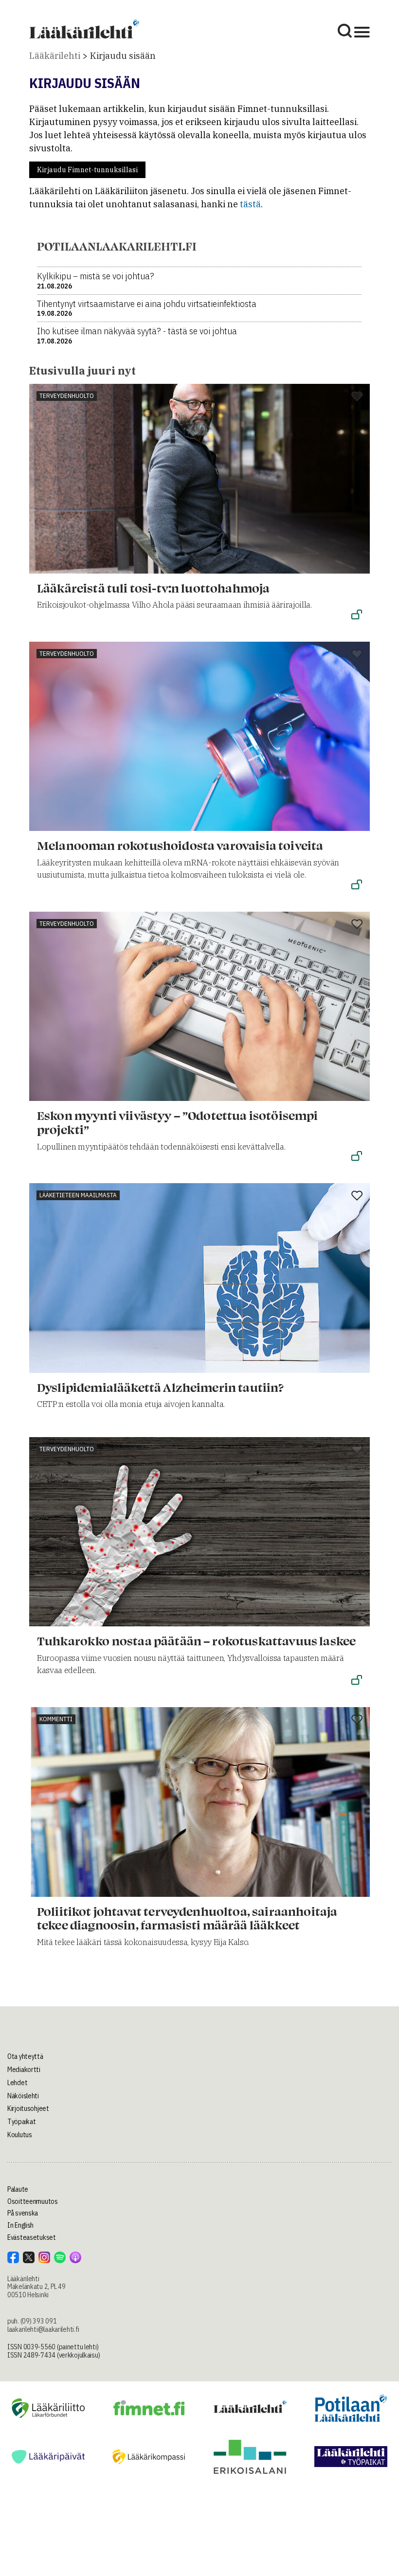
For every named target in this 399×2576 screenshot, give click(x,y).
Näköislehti (23, 2096)
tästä (250, 204)
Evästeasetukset (32, 2237)
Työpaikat (21, 2122)
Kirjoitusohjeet (28, 2108)
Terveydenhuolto (67, 396)
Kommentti (56, 1719)
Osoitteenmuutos (33, 2201)
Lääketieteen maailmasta (78, 1195)
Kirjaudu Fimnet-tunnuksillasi (87, 170)
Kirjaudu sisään (123, 56)
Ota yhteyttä (25, 2056)
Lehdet (17, 2083)
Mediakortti (24, 2070)
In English (20, 2225)
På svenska (23, 2213)
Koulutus (20, 2135)
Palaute (18, 2189)
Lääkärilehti (55, 56)
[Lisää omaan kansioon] (357, 397)
